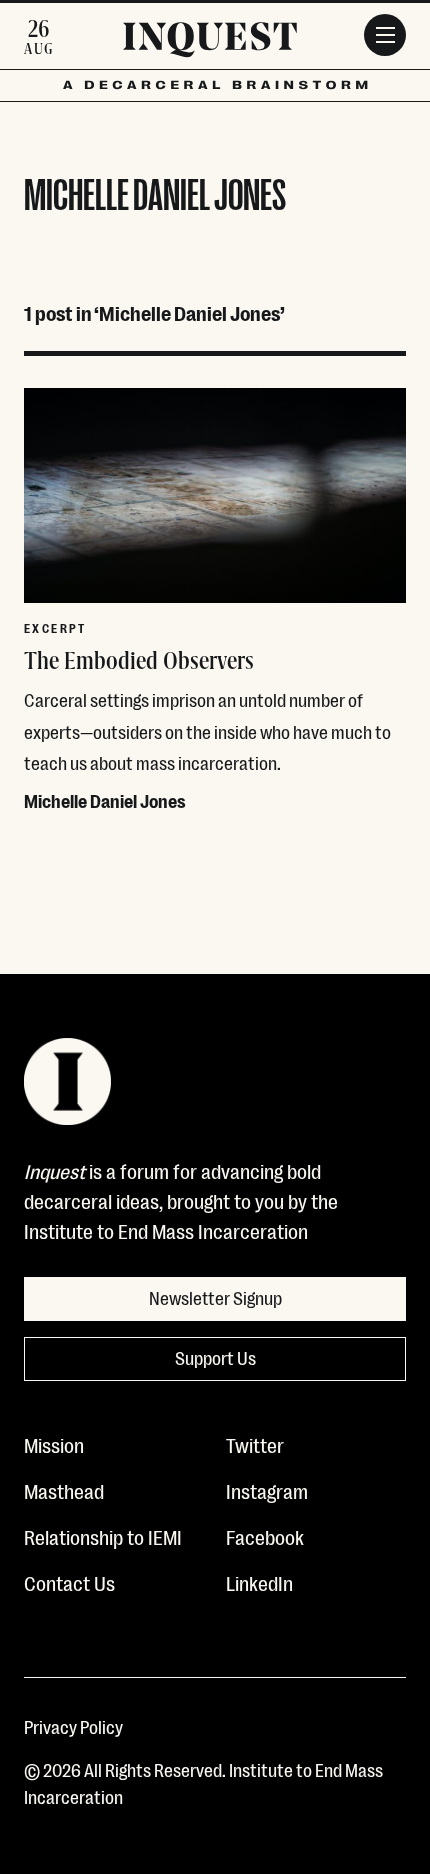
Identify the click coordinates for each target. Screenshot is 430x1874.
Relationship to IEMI (103, 1536)
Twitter (255, 1444)
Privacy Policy (73, 1726)
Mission (54, 1444)
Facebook (265, 1536)
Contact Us (69, 1582)
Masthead (64, 1490)
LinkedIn (259, 1582)
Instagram (267, 1490)
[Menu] (385, 35)
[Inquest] (210, 43)
